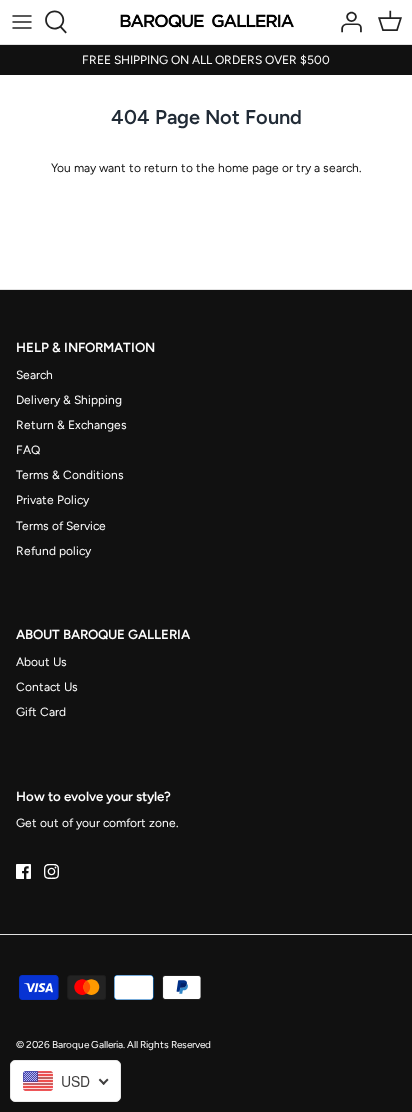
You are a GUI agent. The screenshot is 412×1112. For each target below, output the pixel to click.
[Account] (346, 22)
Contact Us (47, 687)
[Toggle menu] (22, 22)
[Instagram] (51, 871)
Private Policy (52, 500)
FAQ (28, 450)
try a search (327, 168)
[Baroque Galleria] (206, 22)
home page (248, 168)
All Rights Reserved (169, 1044)
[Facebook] (23, 871)
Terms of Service (61, 526)
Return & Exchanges (71, 425)
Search (34, 375)
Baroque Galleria (87, 1044)
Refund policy (53, 551)
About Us (41, 662)
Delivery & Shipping (69, 400)
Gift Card (41, 712)
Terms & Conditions (70, 475)
